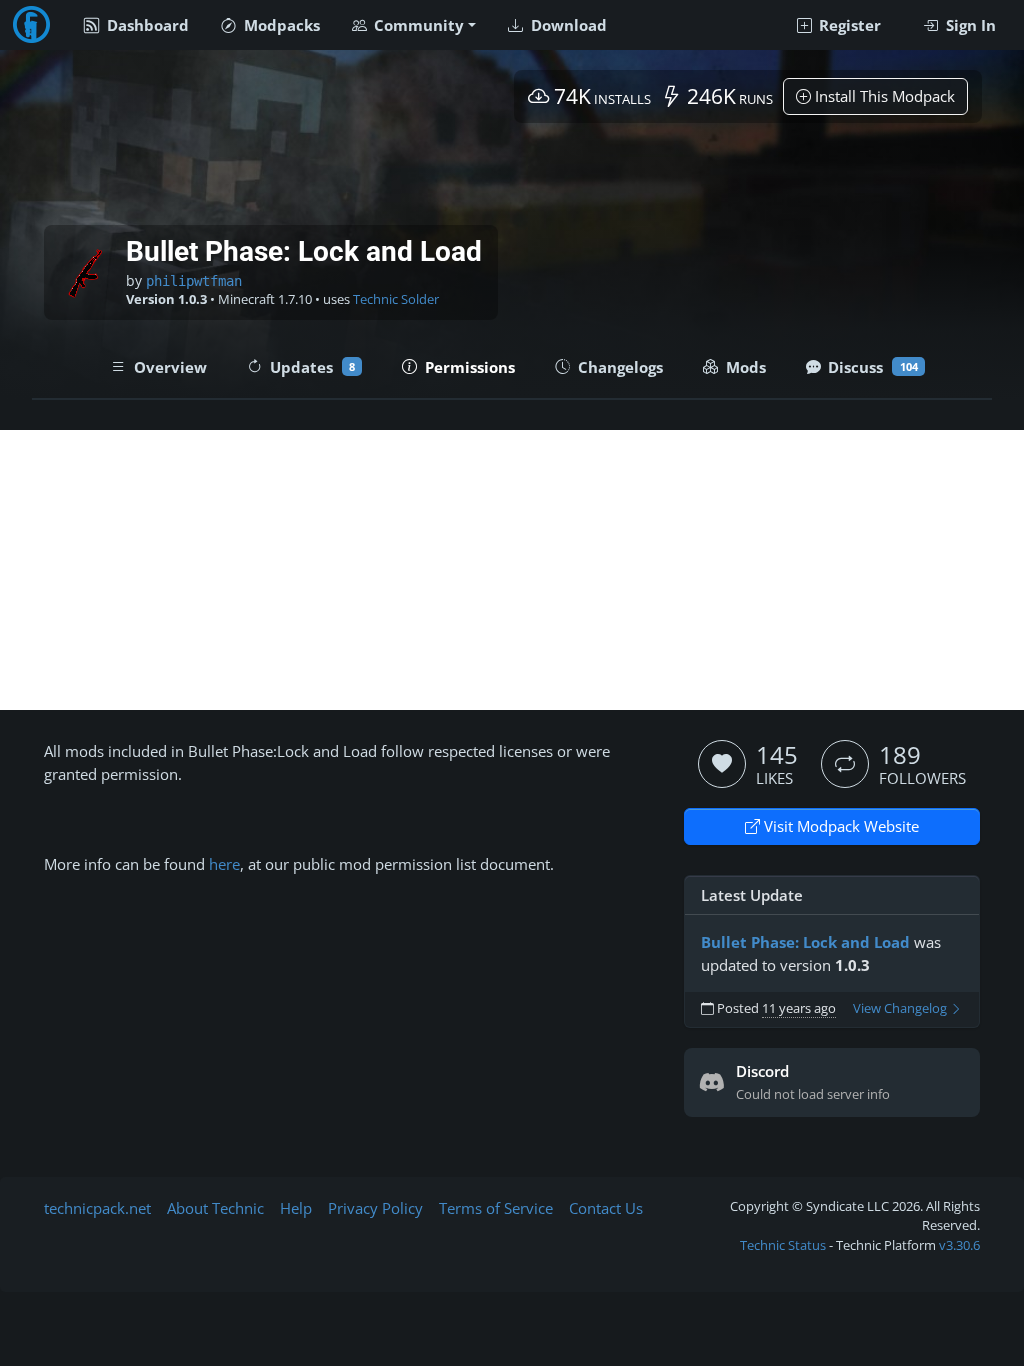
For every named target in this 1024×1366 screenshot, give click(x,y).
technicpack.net (97, 1208)
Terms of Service (496, 1208)
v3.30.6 (959, 1245)
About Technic (215, 1208)
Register (848, 25)
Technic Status (783, 1245)
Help (296, 1208)
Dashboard (146, 25)
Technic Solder (396, 299)
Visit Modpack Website (839, 826)
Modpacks (280, 25)
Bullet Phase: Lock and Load (805, 942)
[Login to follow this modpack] (845, 764)
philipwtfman (194, 281)
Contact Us (606, 1208)
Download (567, 25)
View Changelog (901, 1008)
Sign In (969, 25)
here (222, 864)
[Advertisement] (512, 570)
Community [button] (417, 25)
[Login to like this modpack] (722, 764)
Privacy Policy (375, 1208)
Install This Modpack (883, 96)
